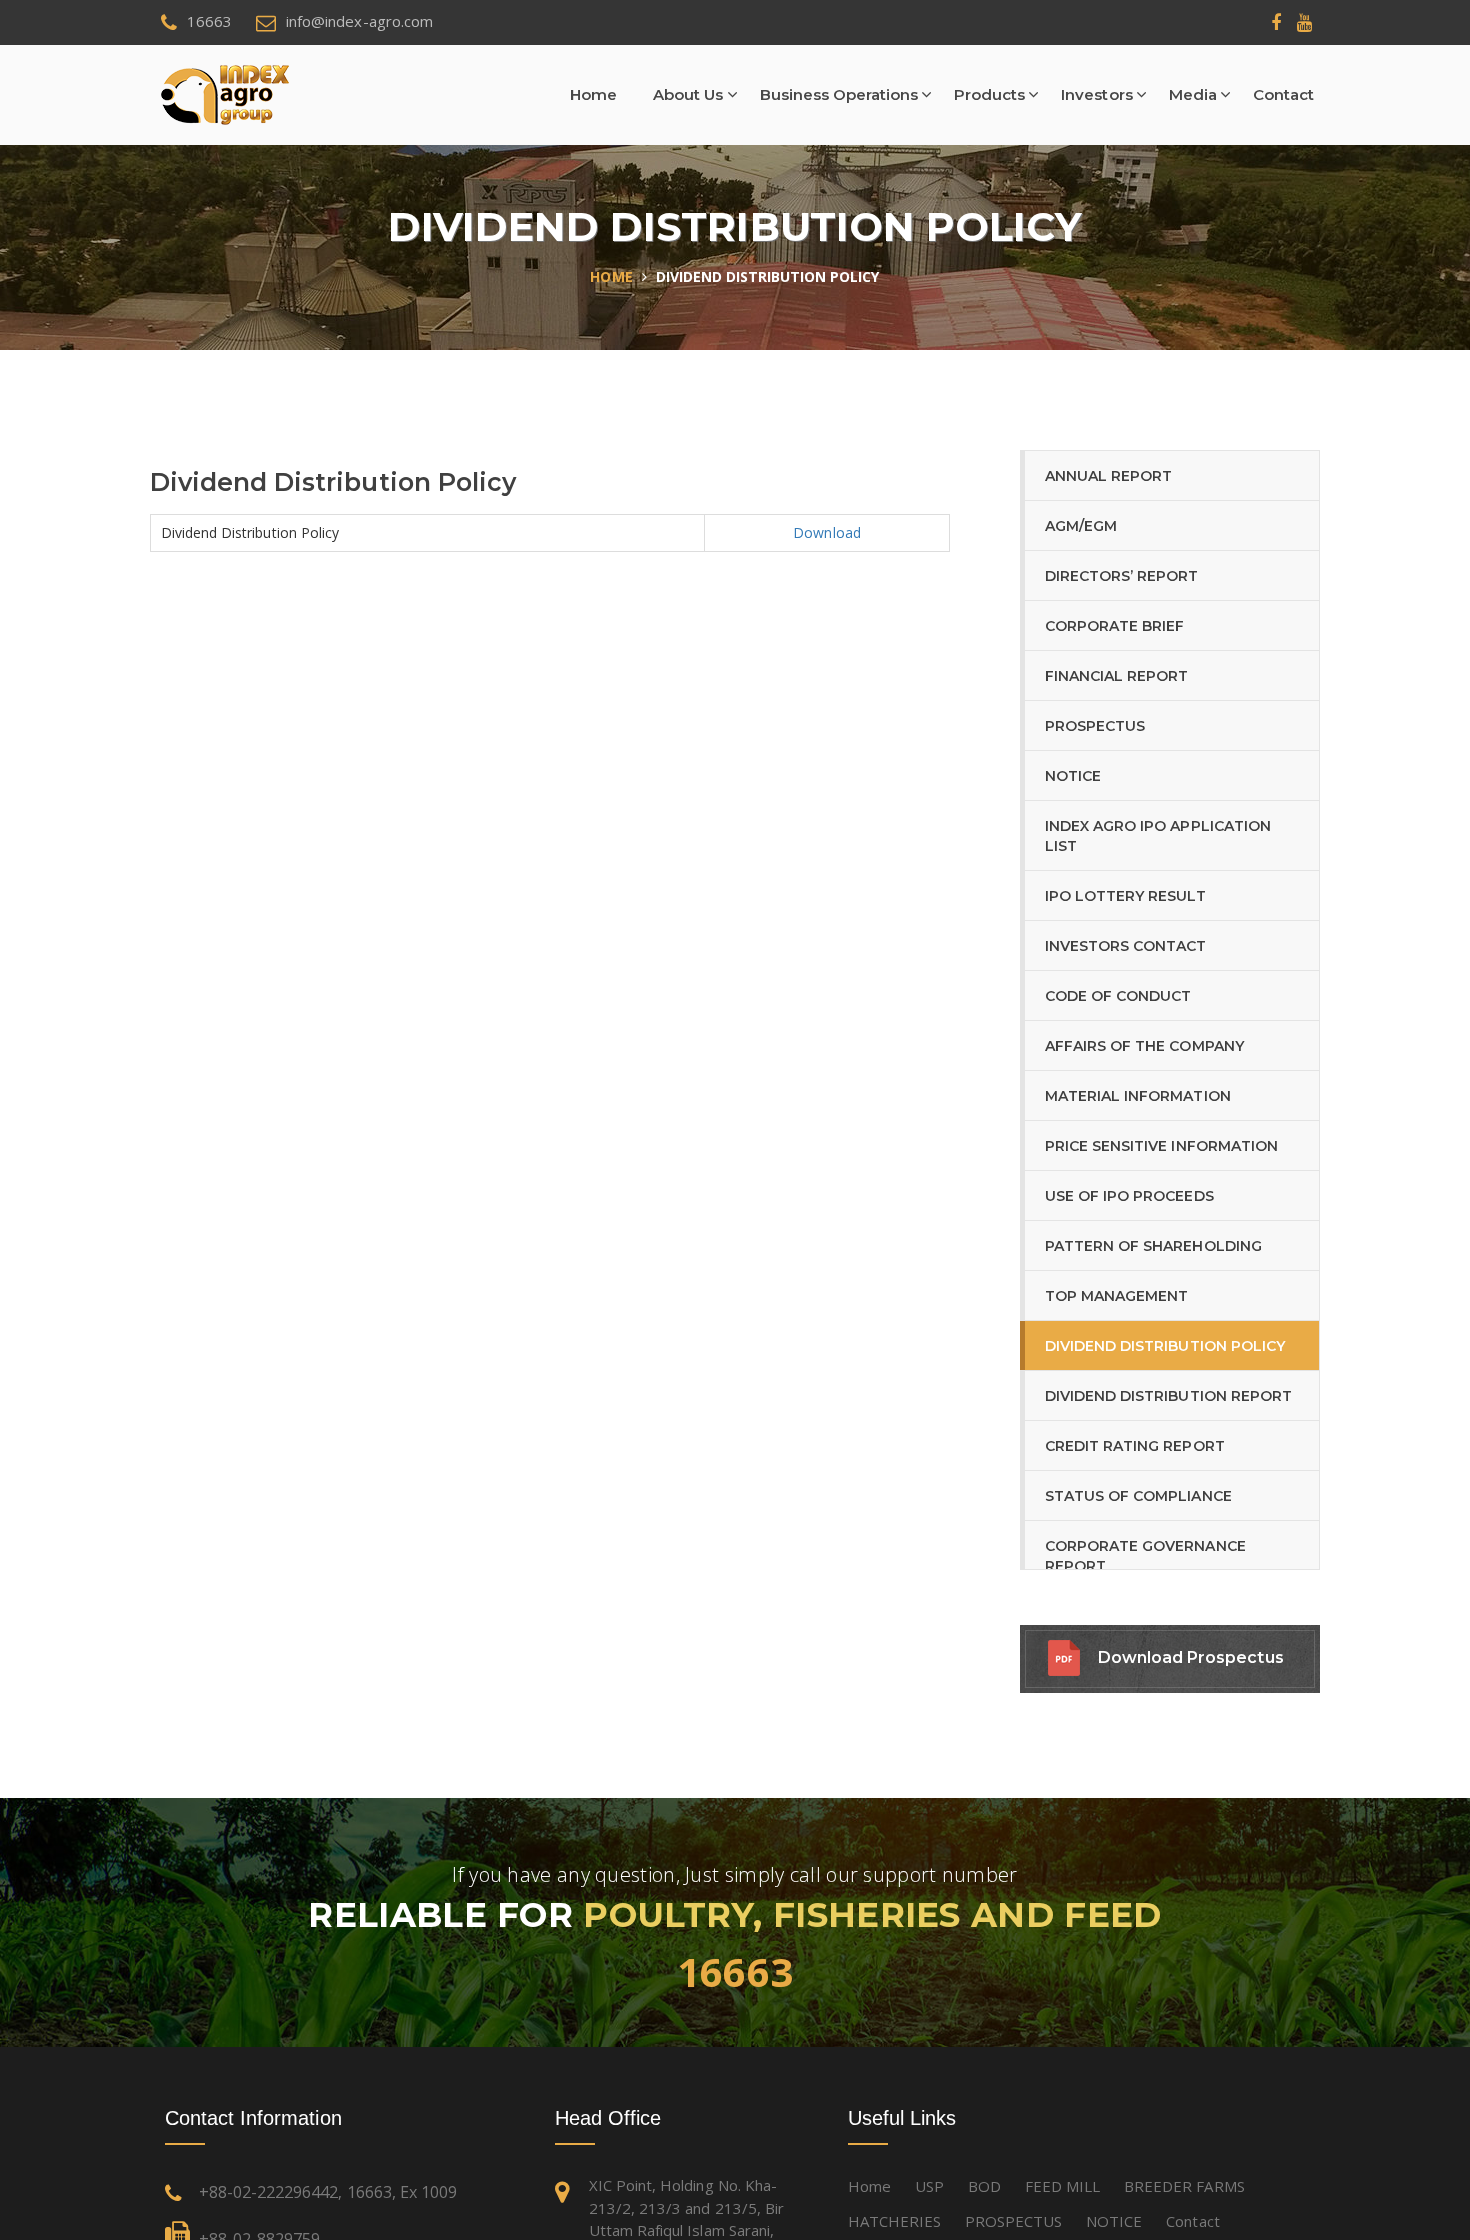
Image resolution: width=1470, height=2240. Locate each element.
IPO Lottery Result (1125, 896)
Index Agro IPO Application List (1158, 836)
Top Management (1116, 1296)
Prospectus (1095, 726)
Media (1193, 94)
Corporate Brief (1114, 626)
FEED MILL (1062, 2186)
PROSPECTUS (1013, 2221)
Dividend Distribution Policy (1165, 1346)
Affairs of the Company (1144, 1046)
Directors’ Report (1122, 576)
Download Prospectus (1191, 1657)
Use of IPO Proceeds (1129, 1196)
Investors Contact (1126, 946)
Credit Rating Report (1135, 1446)
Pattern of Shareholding (1153, 1246)
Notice (1073, 776)
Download (826, 532)
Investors (1096, 94)
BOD (984, 2186)
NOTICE (1114, 2221)
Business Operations (839, 94)
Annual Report (1108, 476)
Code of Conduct (1118, 996)
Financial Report (1116, 676)
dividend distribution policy (768, 276)
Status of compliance (1138, 1496)
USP (929, 2186)
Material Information (1138, 1096)
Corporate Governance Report (1145, 1556)
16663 (735, 1972)
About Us (688, 94)
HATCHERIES (894, 2221)
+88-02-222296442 (268, 2192)
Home (593, 94)
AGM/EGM (1081, 526)
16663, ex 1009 (402, 2192)
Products (989, 94)
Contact (1283, 94)
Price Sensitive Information (1161, 1146)
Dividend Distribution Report (1168, 1396)
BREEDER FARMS (1184, 2186)
